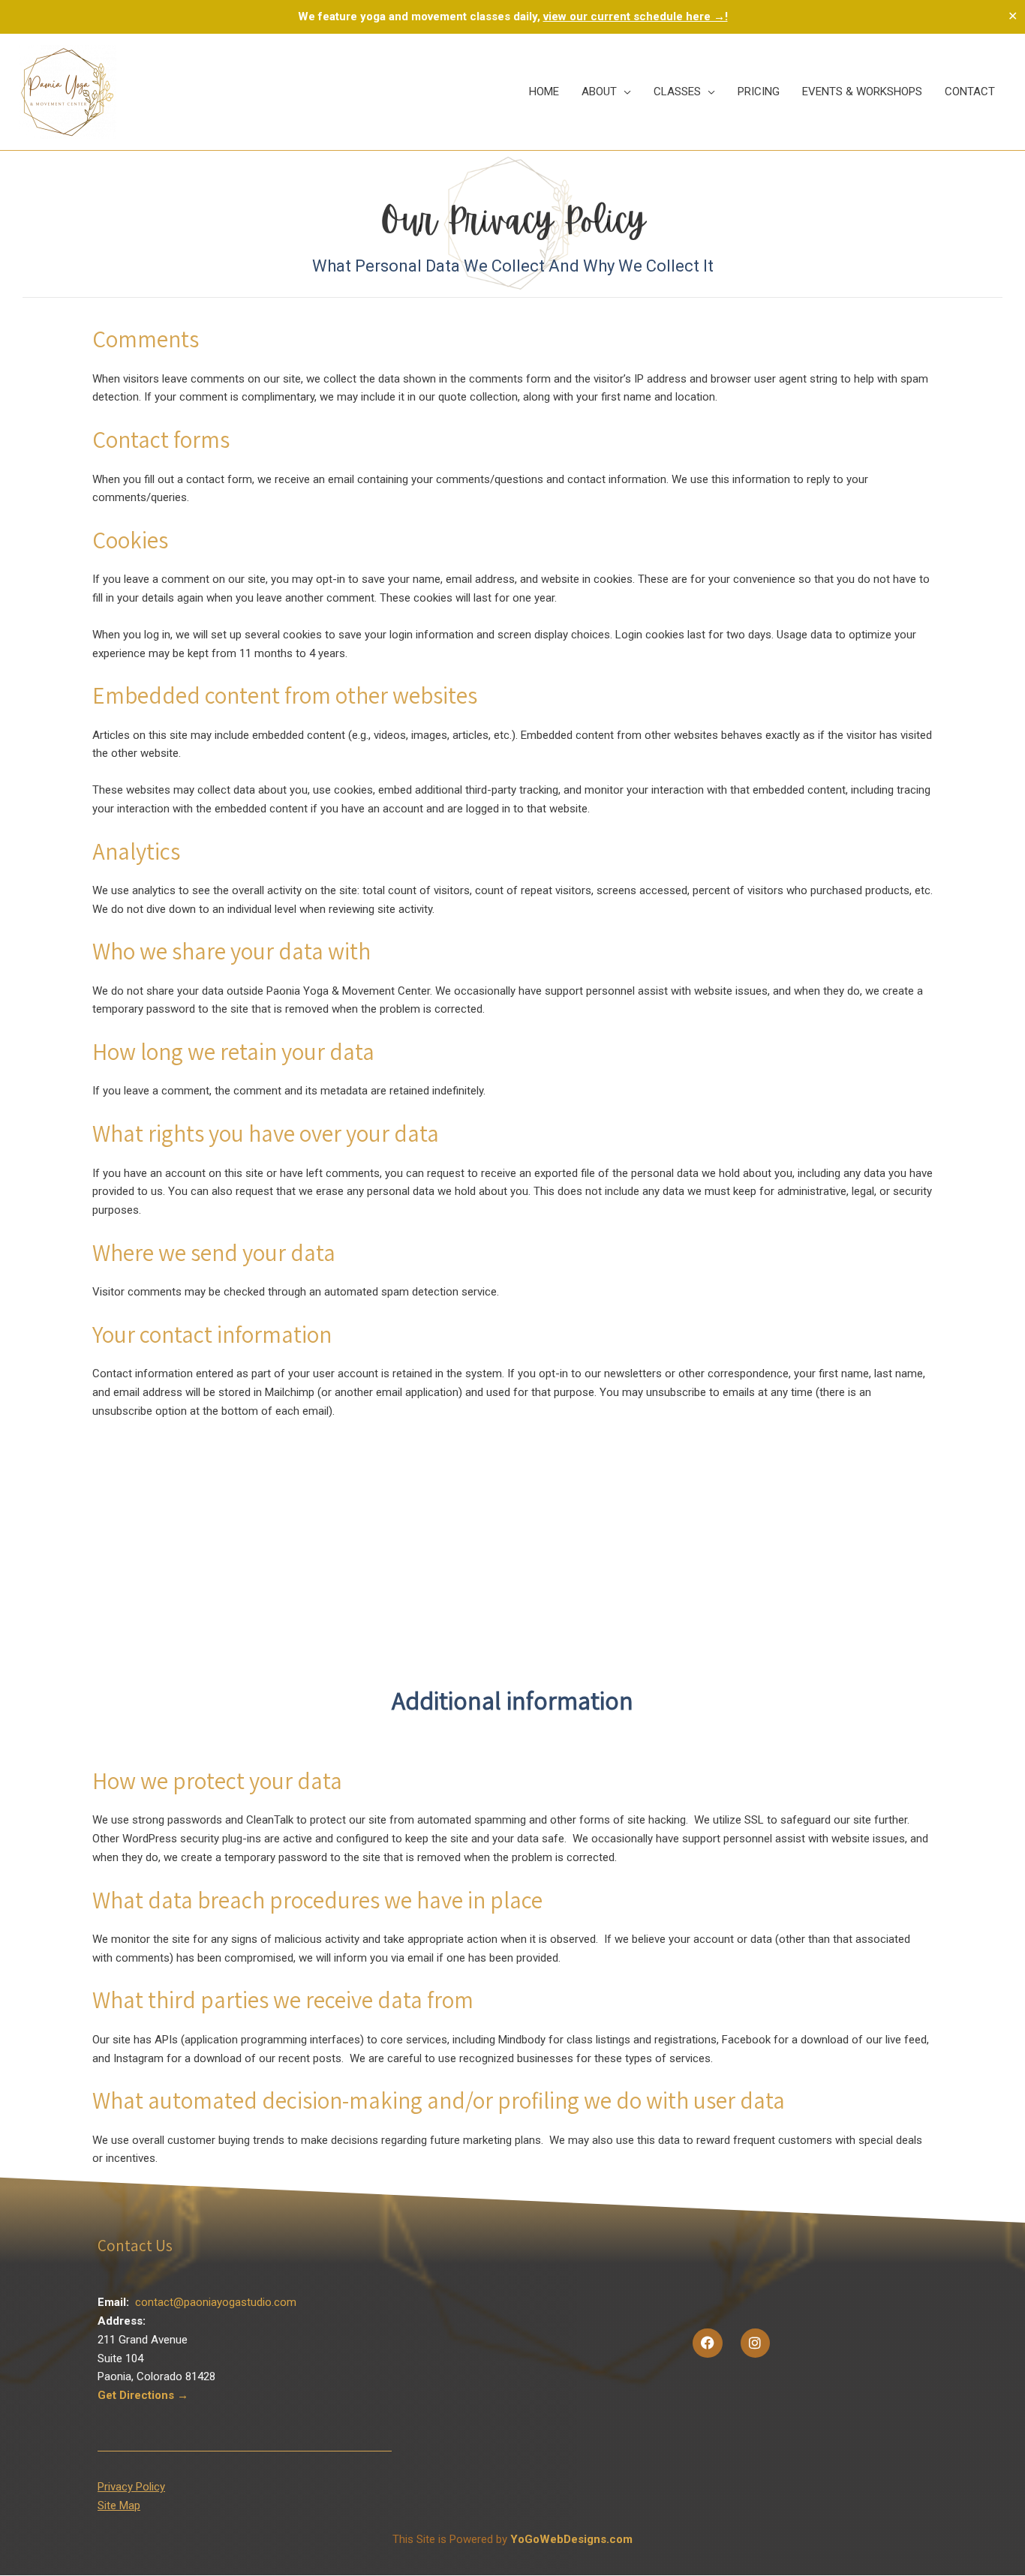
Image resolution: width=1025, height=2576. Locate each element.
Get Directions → (143, 2395)
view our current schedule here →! (636, 17)
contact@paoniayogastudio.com (216, 2302)
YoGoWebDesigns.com (571, 2539)
